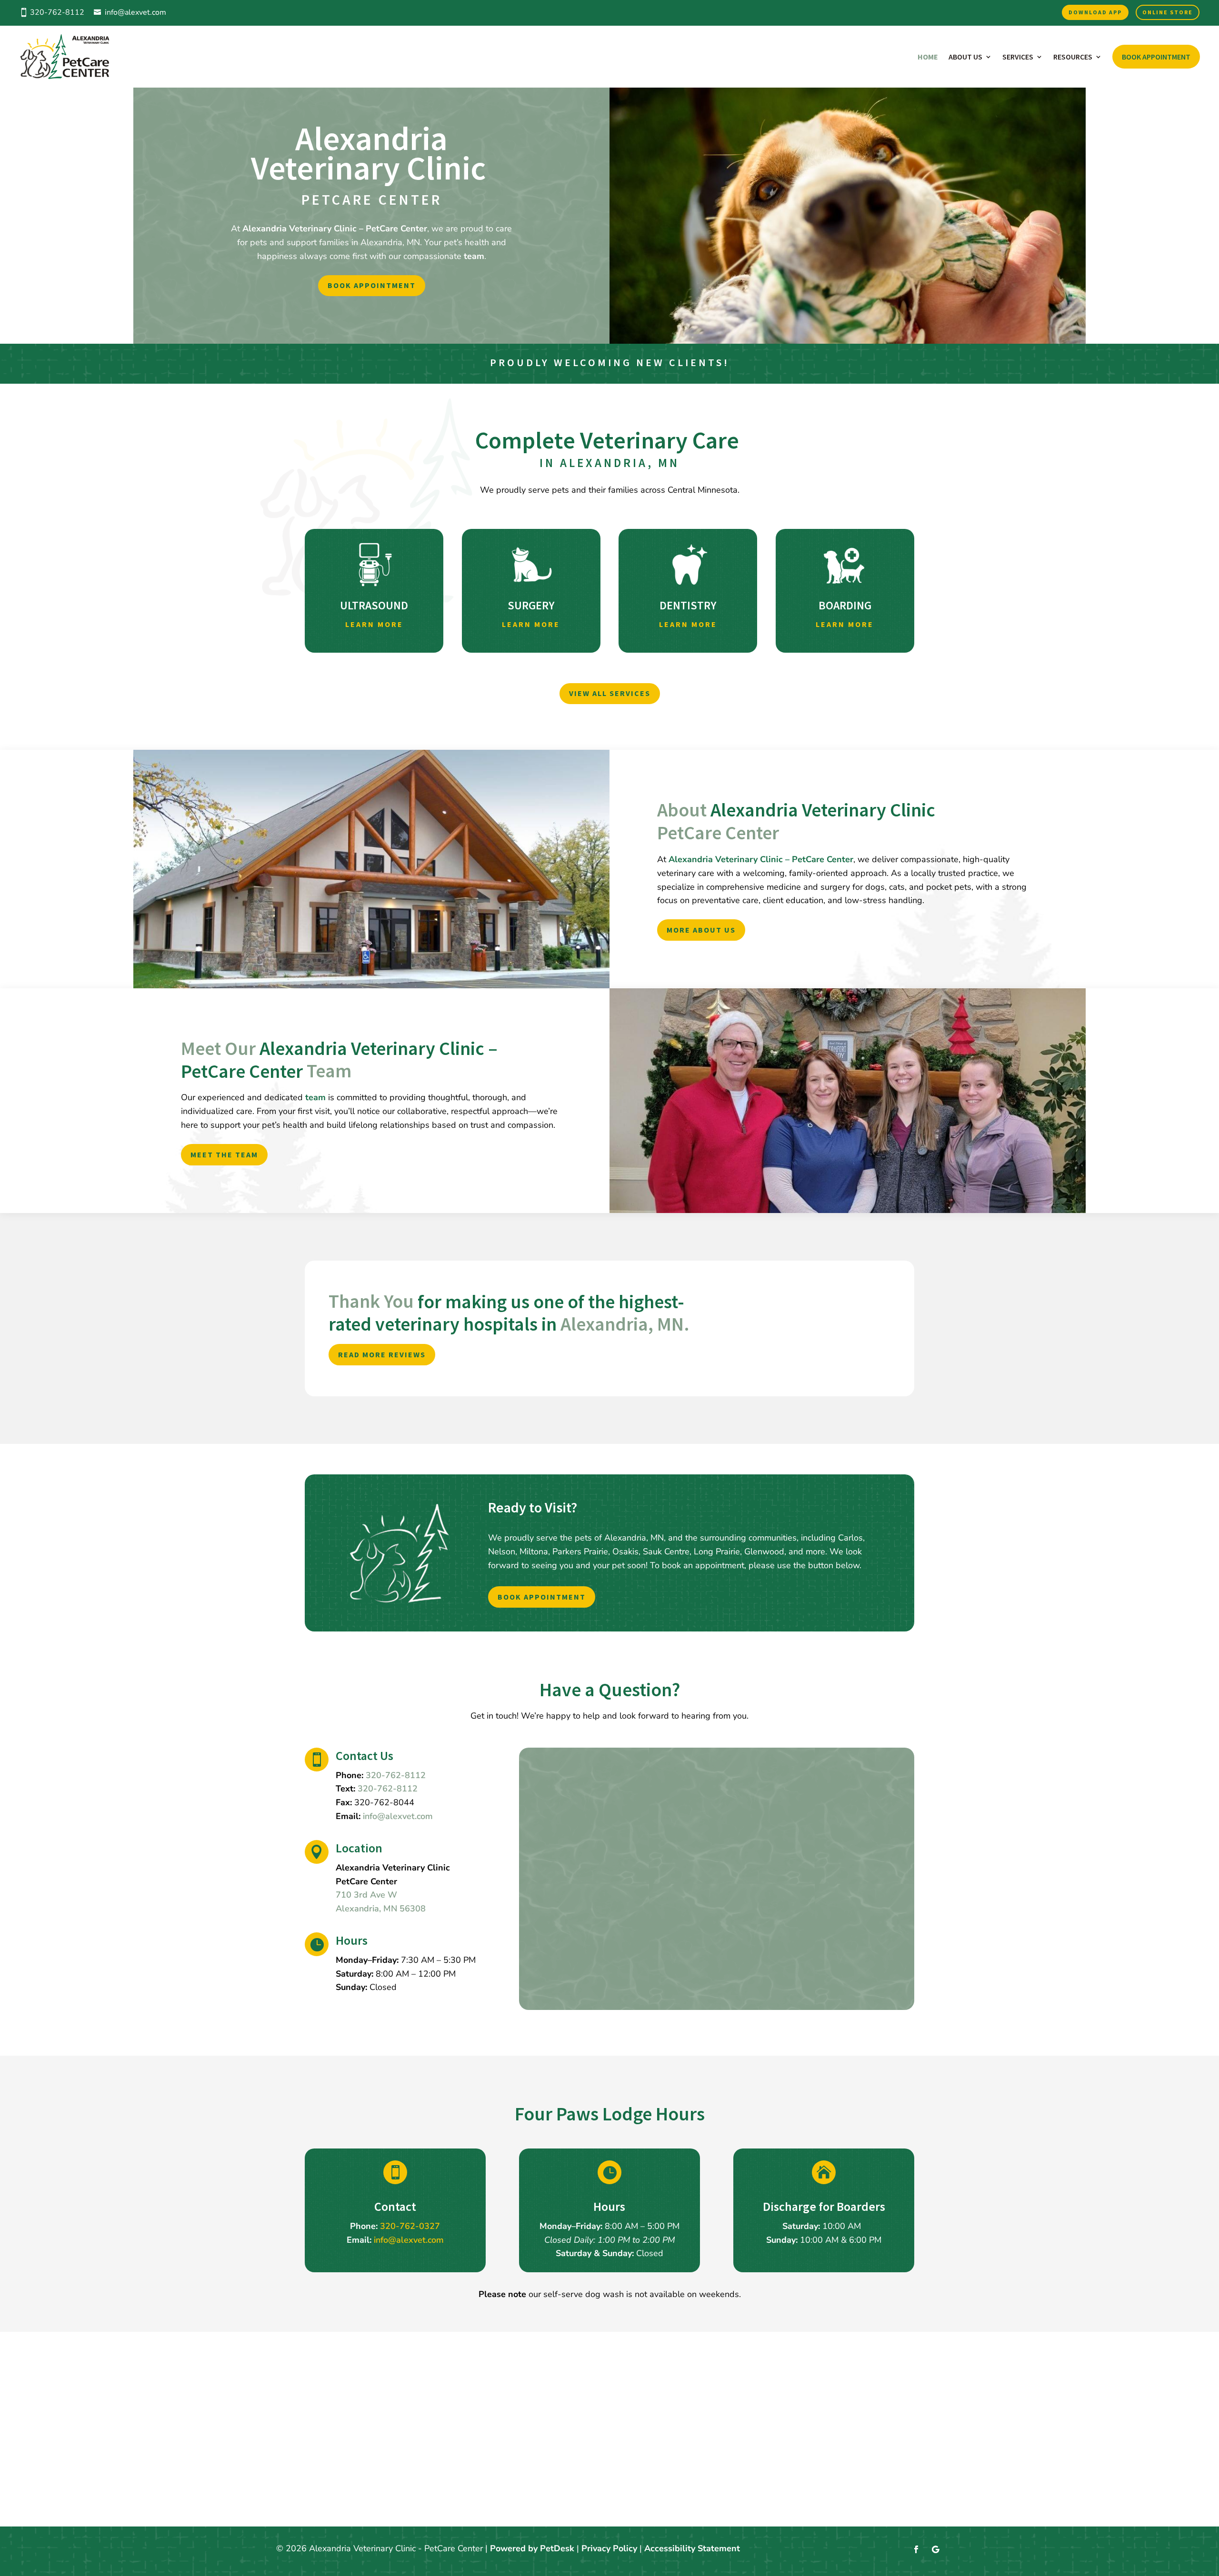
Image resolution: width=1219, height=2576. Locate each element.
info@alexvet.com (135, 12)
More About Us (701, 930)
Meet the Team (224, 1154)
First (636, 1780)
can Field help (570, 1807)
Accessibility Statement (692, 2548)
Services (1018, 57)
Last (636, 1793)
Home (928, 57)
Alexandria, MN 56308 (381, 1909)
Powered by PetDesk (532, 2548)
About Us (965, 57)
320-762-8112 (388, 1789)
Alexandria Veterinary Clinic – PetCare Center (335, 229)
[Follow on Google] (935, 2549)
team (474, 256)
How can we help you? (590, 1955)
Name (557, 1766)
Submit (567, 1987)
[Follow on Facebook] (916, 2549)
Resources (1073, 57)
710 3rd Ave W (366, 1895)
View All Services (610, 693)
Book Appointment (1156, 57)
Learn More (374, 624)
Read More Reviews (382, 1354)
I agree (575, 1861)
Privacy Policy (603, 1930)
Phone (555, 1835)
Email (557, 1821)
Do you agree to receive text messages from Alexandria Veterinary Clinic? (688, 1849)
